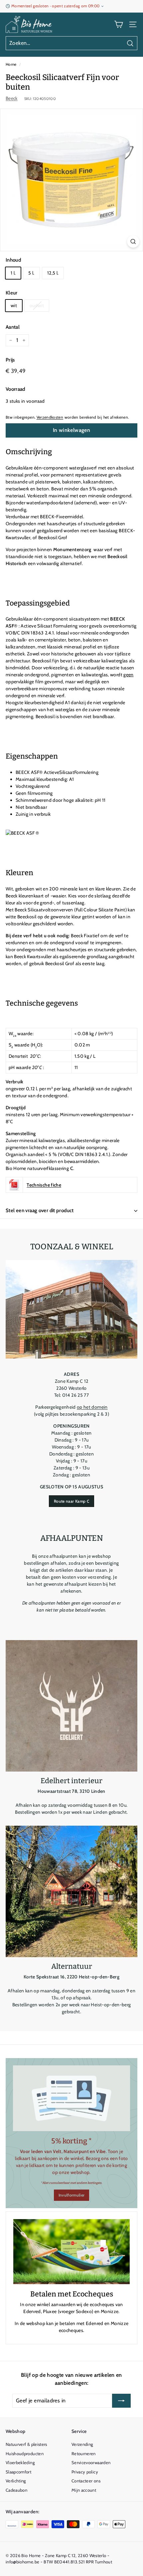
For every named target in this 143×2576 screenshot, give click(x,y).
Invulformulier (72, 2195)
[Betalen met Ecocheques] (71, 2252)
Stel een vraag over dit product (40, 1210)
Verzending (82, 2444)
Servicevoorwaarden (91, 2462)
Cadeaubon (16, 2490)
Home (11, 64)
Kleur (12, 293)
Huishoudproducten (25, 2453)
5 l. (31, 273)
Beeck (12, 98)
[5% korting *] (71, 2098)
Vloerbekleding (20, 2462)
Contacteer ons (86, 2481)
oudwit (37, 305)
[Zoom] (133, 242)
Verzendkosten (50, 417)
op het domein (92, 1407)
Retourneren (84, 2453)
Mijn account (84, 2490)
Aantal (13, 327)
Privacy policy (85, 2472)
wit (14, 305)
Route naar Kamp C (71, 1501)
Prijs (10, 360)
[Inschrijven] (121, 2401)
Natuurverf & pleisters (26, 2444)
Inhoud (13, 260)
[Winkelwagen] (119, 24)
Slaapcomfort (18, 2472)
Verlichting (16, 2481)
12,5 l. (53, 273)
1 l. (13, 273)
